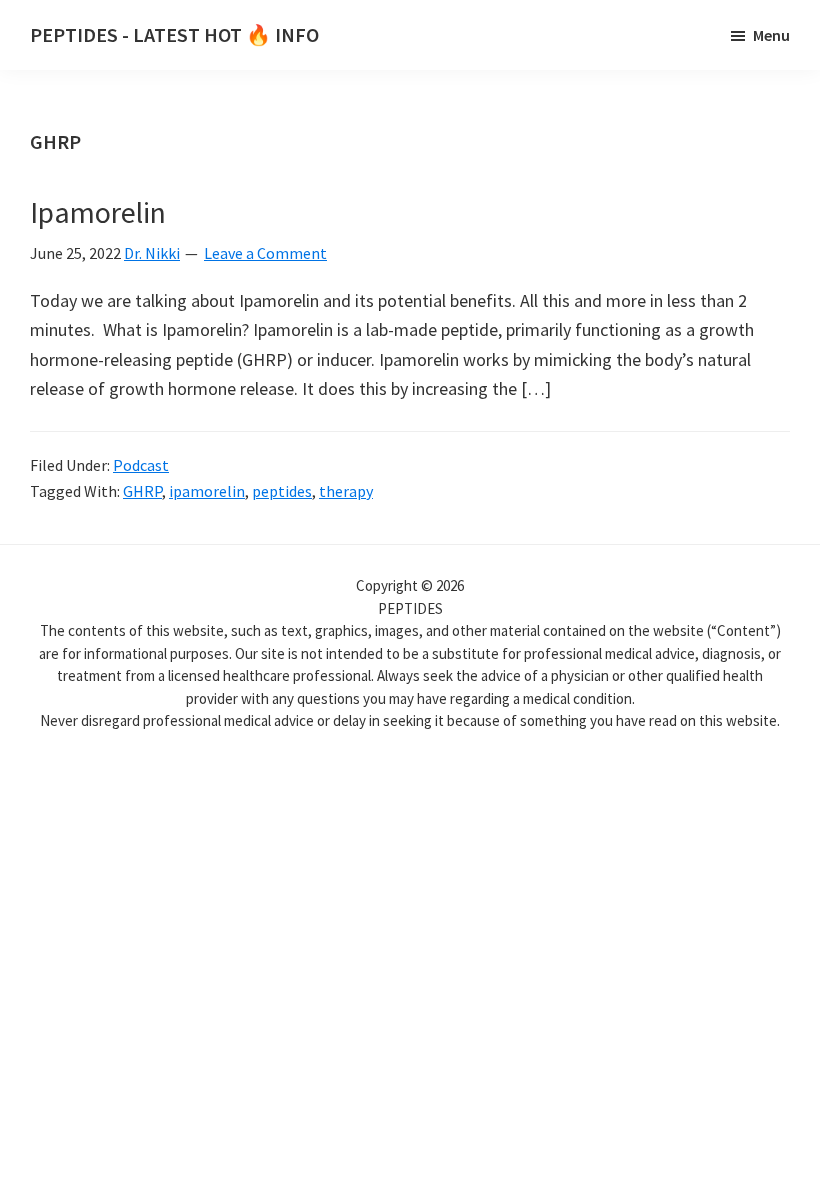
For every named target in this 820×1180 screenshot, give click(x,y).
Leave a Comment (265, 253)
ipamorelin (207, 491)
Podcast (141, 465)
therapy (346, 491)
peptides (282, 491)
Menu (771, 35)
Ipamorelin (98, 212)
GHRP (142, 491)
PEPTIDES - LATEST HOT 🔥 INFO (174, 34)
